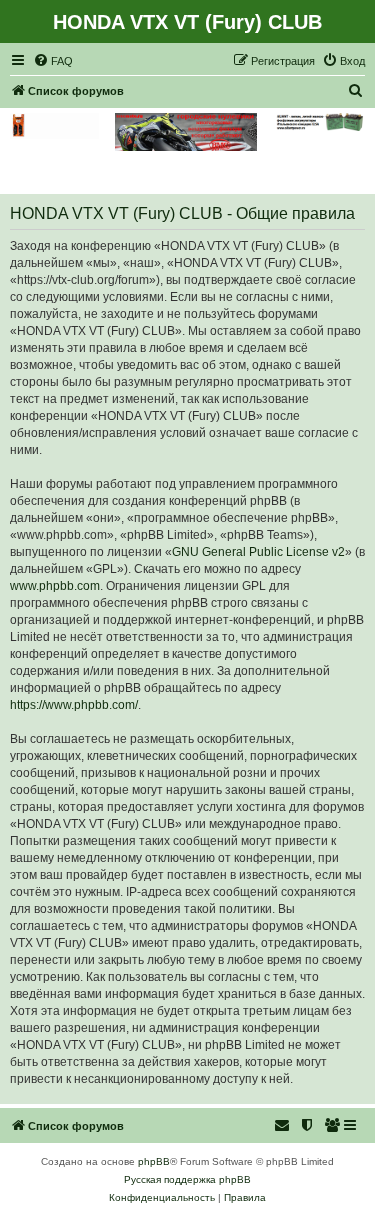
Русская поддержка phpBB (187, 1179)
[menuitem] (53, 61)
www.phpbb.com (55, 586)
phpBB (154, 1161)
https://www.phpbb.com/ (74, 705)
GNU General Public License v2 (258, 552)
